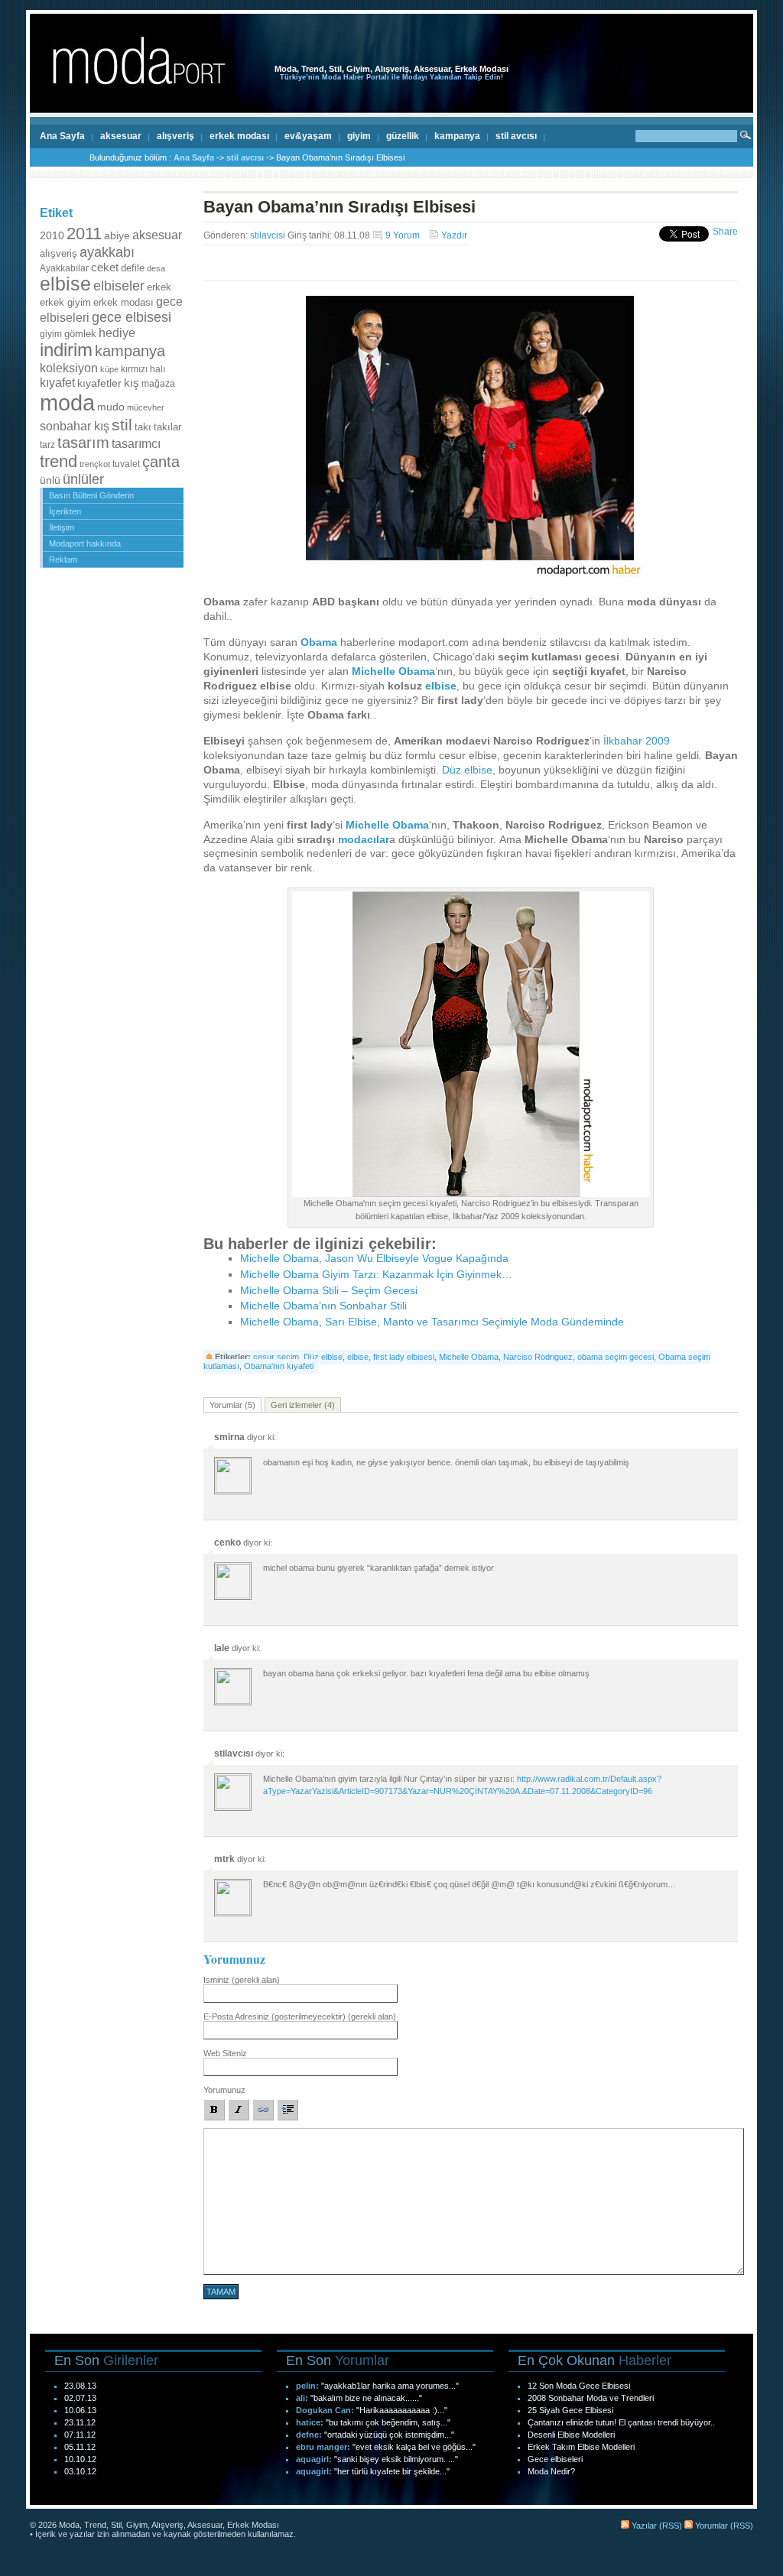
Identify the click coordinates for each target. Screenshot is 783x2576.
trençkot (95, 464)
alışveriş (175, 136)
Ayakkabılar (64, 268)
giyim (359, 136)
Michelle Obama (393, 672)
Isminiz (242, 1980)
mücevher (146, 407)
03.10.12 (80, 2471)
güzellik (403, 136)
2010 (52, 235)
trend (58, 461)
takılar (167, 427)
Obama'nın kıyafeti (279, 1366)
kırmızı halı (143, 369)
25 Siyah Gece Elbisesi (570, 2410)
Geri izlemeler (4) (303, 1405)
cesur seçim (276, 1357)
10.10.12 (80, 2459)
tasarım (83, 443)
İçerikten (65, 511)
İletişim (62, 527)
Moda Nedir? (551, 2471)
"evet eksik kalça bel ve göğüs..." (414, 2447)
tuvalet (126, 464)
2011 (84, 234)
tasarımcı (136, 443)
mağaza (158, 384)
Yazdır (454, 235)
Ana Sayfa (62, 136)
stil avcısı (516, 136)
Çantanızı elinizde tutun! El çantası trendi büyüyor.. (621, 2422)
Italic (239, 2110)
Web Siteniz (225, 2053)
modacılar (364, 840)
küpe (109, 369)
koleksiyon (69, 368)
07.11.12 (80, 2435)
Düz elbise (467, 770)
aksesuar (121, 136)
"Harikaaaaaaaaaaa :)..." (402, 2410)
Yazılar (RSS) (656, 2526)
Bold (214, 2110)
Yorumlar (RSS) (723, 2526)
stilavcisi (268, 235)
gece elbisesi (132, 317)
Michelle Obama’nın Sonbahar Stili (323, 1306)
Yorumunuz (224, 2090)
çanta (161, 462)
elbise (65, 284)
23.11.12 (80, 2422)
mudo (111, 407)
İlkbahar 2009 (637, 741)
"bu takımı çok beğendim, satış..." (388, 2422)
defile (133, 268)
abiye (117, 236)
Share (725, 232)
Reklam (63, 560)
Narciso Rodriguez (538, 1357)
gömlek (80, 334)
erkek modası (239, 136)
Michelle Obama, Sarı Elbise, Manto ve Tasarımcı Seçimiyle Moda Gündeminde (432, 1322)
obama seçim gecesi (616, 1357)
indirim (66, 350)
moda (67, 402)
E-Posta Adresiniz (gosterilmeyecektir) (300, 2016)
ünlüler (83, 479)
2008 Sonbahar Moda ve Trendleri (591, 2398)
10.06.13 (80, 2410)
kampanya (457, 136)
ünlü (50, 480)
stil (122, 425)
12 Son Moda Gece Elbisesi (579, 2386)
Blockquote (288, 2110)
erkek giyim (65, 302)
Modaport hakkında (85, 543)
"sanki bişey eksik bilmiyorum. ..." (396, 2459)
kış (132, 383)
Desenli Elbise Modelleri (571, 2435)
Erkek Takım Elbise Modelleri (581, 2447)
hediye (117, 333)
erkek (159, 287)
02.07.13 (80, 2398)
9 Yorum (403, 235)
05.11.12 (80, 2447)
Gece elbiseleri (555, 2459)
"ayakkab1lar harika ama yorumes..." (390, 2386)
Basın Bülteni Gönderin (91, 495)
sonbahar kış (75, 426)
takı (143, 427)
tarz (47, 445)
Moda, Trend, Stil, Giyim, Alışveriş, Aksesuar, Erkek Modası (391, 69)
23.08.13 (80, 2386)
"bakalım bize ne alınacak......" (366, 2398)
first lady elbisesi (404, 1357)
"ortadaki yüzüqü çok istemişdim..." (389, 2435)
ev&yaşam (308, 136)
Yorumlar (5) (232, 1405)
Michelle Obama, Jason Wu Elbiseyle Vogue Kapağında (374, 1259)
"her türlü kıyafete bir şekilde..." (392, 2471)
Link (263, 2110)
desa (156, 268)
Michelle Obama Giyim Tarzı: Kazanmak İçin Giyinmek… (376, 1275)
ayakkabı (107, 252)
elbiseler (119, 286)
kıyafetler (99, 383)
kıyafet (57, 382)
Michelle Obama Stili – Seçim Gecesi (329, 1291)
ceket (105, 267)
